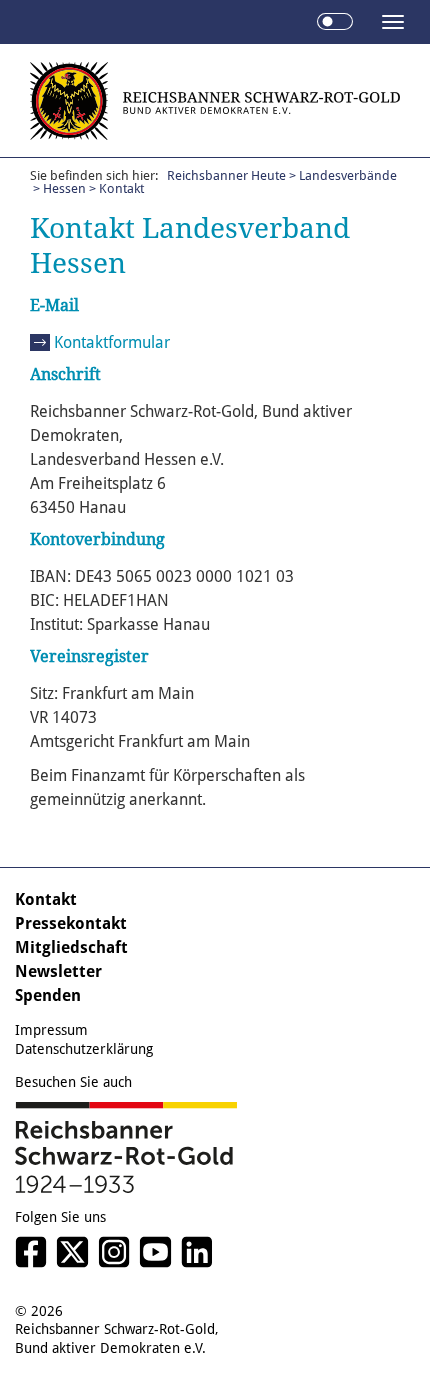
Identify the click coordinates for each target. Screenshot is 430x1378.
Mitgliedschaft (71, 947)
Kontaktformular (112, 342)
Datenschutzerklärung (84, 1049)
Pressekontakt (71, 923)
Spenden (48, 995)
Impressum (51, 1030)
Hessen (64, 188)
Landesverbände (348, 175)
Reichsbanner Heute (226, 175)
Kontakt (46, 899)
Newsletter (58, 971)
